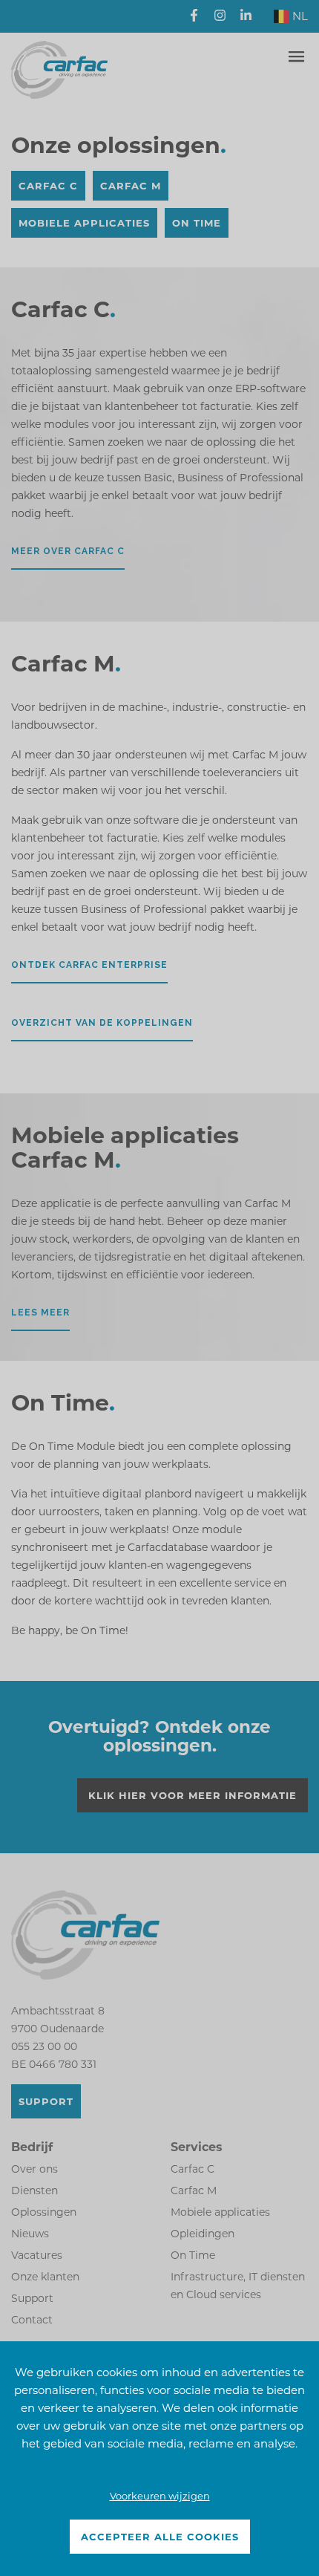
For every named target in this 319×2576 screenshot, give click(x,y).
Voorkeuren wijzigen (160, 2496)
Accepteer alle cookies (160, 2537)
